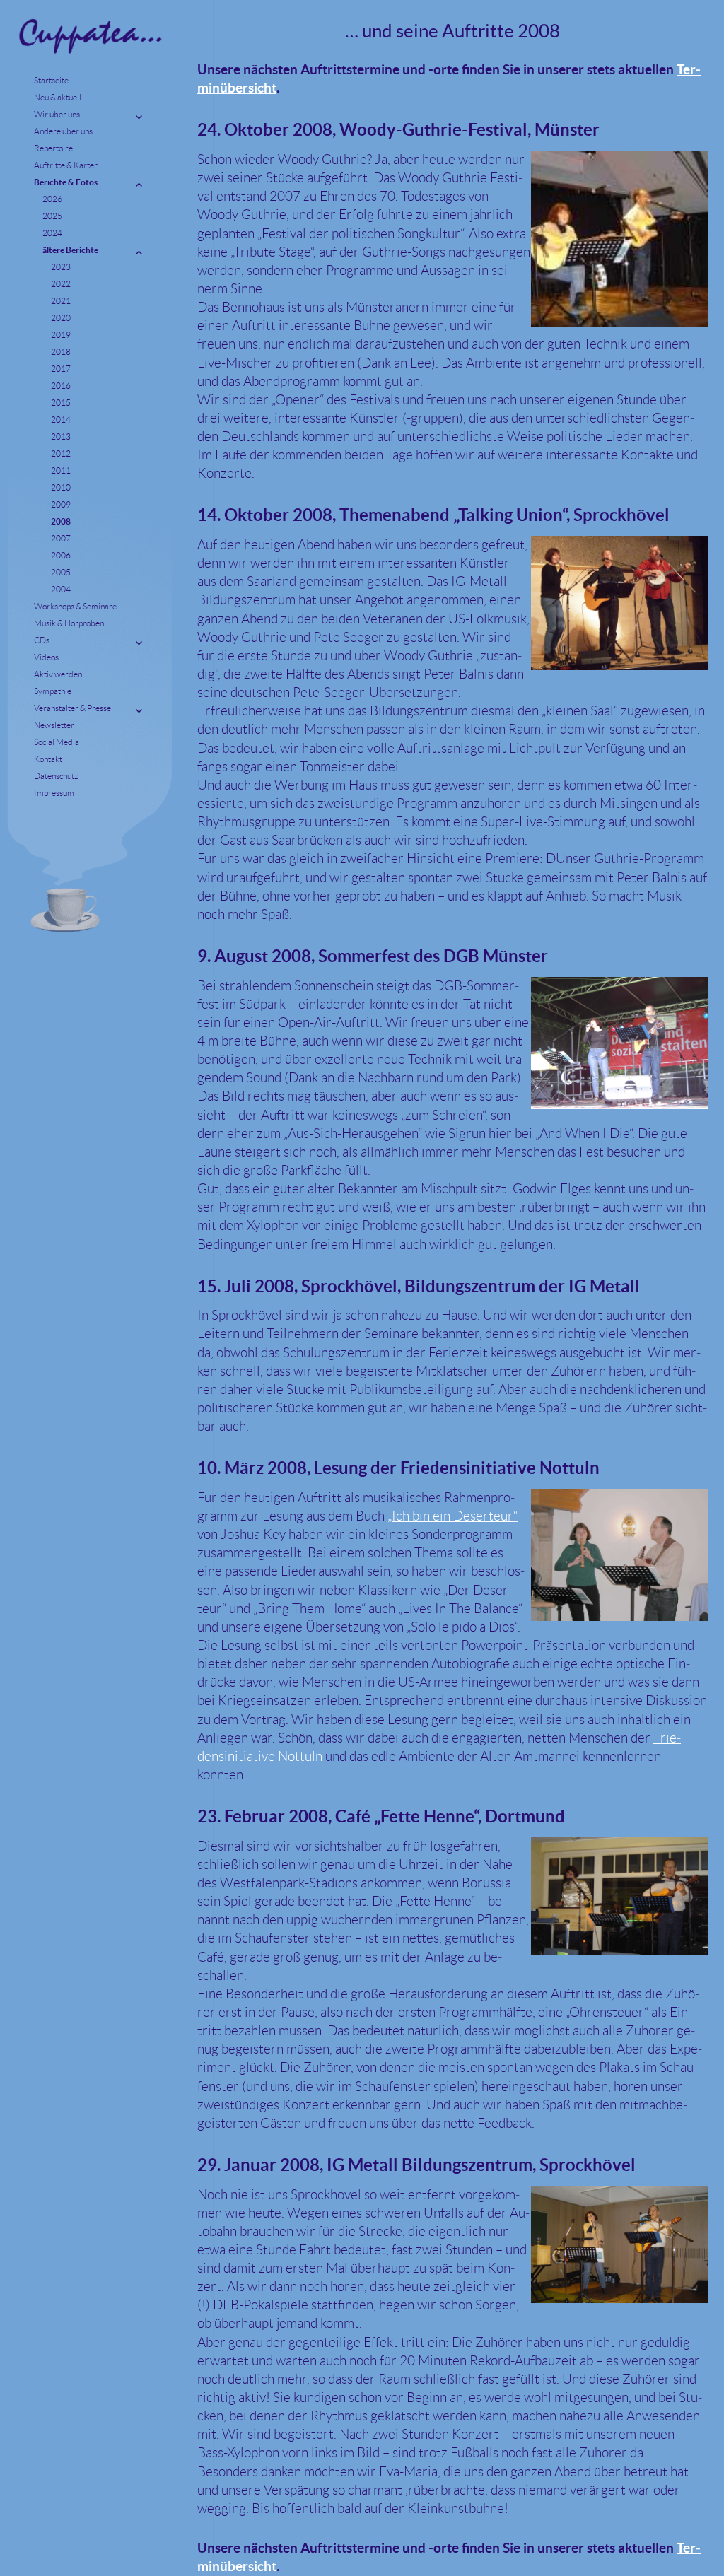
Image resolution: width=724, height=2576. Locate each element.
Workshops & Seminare (75, 606)
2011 (61, 470)
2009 (61, 504)
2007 (61, 538)
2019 (61, 335)
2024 (52, 233)
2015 (61, 403)
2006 (61, 555)
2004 (61, 589)
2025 (52, 216)
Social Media (57, 742)
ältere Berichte (70, 250)
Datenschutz (56, 776)
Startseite (51, 80)
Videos (46, 657)
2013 (61, 437)
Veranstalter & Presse (72, 708)
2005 (61, 572)
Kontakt (48, 759)
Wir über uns (57, 114)
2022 (61, 284)
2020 (61, 318)
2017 (61, 369)
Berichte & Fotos (66, 182)
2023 (61, 267)
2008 (61, 521)
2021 (61, 301)
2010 (61, 487)
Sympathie (53, 691)
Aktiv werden (58, 674)
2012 (61, 453)
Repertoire (53, 148)
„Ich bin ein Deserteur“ (452, 1516)
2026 (52, 199)
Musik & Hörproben (69, 623)
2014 (61, 420)
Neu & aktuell (58, 97)
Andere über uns (63, 131)
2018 (61, 352)
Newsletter (54, 725)
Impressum (54, 793)
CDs (42, 640)
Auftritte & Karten (66, 165)
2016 (61, 386)
